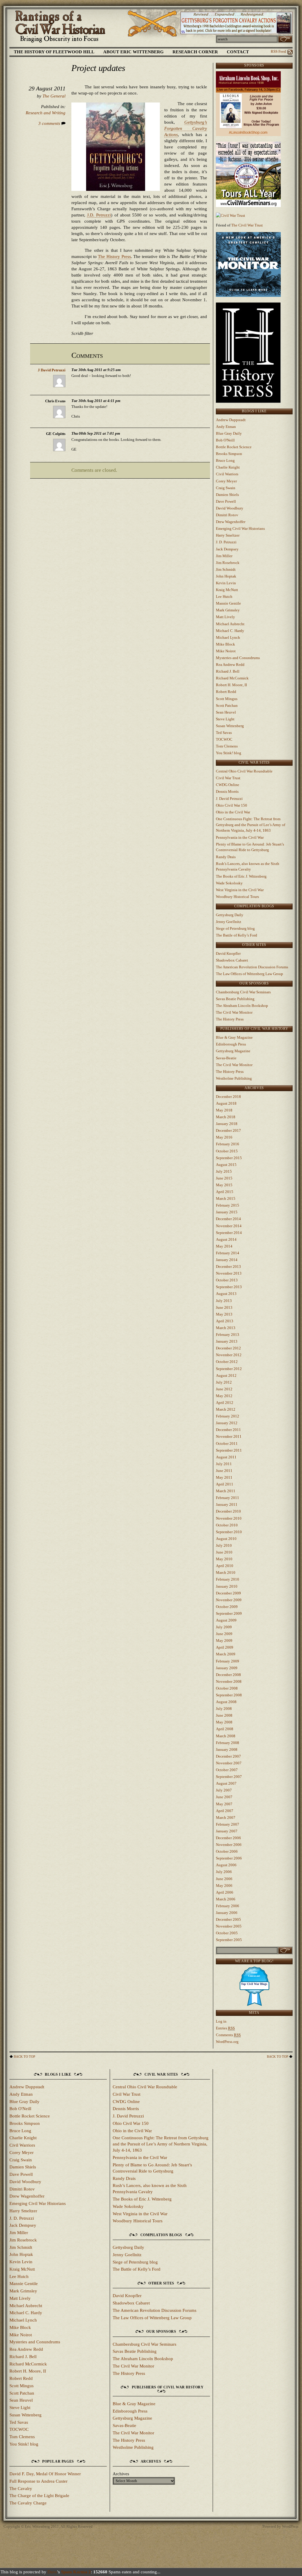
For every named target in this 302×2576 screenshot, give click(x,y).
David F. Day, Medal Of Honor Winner (45, 2474)
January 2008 (227, 1749)
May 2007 (224, 1804)
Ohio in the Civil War (233, 812)
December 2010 (228, 1511)
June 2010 (224, 1552)
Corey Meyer (226, 481)
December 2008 (228, 1675)
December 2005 (228, 1919)
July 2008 (224, 1709)
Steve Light (225, 719)
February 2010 (228, 1579)
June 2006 (224, 1879)
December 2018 (228, 1097)
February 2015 (228, 1205)
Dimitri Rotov (227, 515)
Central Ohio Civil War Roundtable (244, 771)
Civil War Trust (228, 778)
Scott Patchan (227, 705)
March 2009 (226, 1654)
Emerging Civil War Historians (240, 528)
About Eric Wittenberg (133, 52)
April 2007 (225, 1811)
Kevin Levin (226, 583)
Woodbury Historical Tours (237, 897)
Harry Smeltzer (228, 535)
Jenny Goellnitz (229, 922)
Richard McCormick (232, 678)
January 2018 (227, 1124)
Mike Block (225, 644)
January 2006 (227, 1913)
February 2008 (228, 1743)
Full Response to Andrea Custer (38, 2481)
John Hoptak (226, 576)
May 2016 (224, 1137)
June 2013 (224, 1307)
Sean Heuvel (226, 712)
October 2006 (227, 1851)
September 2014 (229, 1233)
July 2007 (224, 1790)
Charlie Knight (228, 467)
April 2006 (225, 1892)
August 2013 (226, 1294)
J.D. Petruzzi (99, 215)
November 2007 (229, 1763)
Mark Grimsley (228, 610)
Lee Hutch (224, 597)
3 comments (50, 123)
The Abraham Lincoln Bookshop (242, 1006)
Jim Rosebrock (228, 563)
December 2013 (228, 1267)
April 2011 (225, 1484)
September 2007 (229, 1777)
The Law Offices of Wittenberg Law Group (250, 974)
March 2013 (226, 1328)
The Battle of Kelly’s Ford (237, 935)
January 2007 (227, 1831)
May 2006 (224, 1886)
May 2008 (224, 1722)
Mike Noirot (226, 651)
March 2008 (226, 1736)
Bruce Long (225, 460)
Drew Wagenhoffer (231, 522)
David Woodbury (230, 508)
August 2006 (226, 1865)
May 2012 (224, 1396)
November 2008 (229, 1681)
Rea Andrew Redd (230, 665)
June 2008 (224, 1715)
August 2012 (226, 1375)
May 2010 (224, 1559)
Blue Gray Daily (229, 433)
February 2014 (228, 1253)
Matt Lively (225, 617)
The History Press (114, 257)
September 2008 (229, 1695)
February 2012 (228, 1416)
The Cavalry (21, 2489)
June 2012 (224, 1389)
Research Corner (195, 52)
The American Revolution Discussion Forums (252, 967)
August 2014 (226, 1239)
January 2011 (227, 1504)
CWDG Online (228, 785)
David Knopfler (228, 953)
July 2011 (224, 1464)
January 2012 (227, 1423)
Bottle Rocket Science (234, 447)
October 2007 (227, 1770)
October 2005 (227, 1933)
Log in (221, 2021)
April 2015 (225, 1192)
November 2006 (229, 1845)
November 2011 (229, 1436)
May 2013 (224, 1314)
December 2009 (228, 1593)
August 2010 (226, 1539)
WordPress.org (227, 2042)
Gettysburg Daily (230, 915)
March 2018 (226, 1117)
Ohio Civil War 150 (232, 805)
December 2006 (228, 1838)
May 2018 (224, 1110)
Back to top (24, 2057)
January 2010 (227, 1586)
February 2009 (228, 1661)
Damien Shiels (227, 495)
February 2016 (228, 1144)
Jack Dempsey (227, 549)
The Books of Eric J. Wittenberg (241, 876)
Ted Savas (224, 733)
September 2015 (229, 1158)
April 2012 (225, 1403)
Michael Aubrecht (230, 624)
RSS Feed (278, 52)
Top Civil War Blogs (254, 1984)
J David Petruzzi (52, 370)
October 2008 (227, 1688)
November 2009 (229, 1600)
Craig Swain (226, 488)
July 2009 (224, 1627)
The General (54, 96)
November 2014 (229, 1226)
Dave (52, 2572)
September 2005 (229, 1940)
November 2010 (229, 1518)
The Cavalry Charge (28, 2503)
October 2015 (227, 1151)
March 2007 (226, 1818)
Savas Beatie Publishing (235, 999)
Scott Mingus (227, 699)
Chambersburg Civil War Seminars (243, 992)
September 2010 (229, 1532)
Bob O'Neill (225, 440)
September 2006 (229, 1858)
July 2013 (224, 1301)
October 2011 (227, 1443)
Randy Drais (226, 857)
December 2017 (228, 1130)
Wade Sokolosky (229, 883)
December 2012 (228, 1348)
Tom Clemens (227, 746)
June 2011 (224, 1471)
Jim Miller (224, 556)
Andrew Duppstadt (231, 420)
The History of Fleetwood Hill (54, 52)
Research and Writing (46, 113)
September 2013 (229, 1287)
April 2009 (225, 1647)
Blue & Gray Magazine (234, 1037)
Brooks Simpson (229, 454)
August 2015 (226, 1165)
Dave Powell (226, 501)
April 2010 (225, 1566)
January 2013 (227, 1341)
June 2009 (224, 1634)
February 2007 (228, 1824)
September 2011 (229, 1450)
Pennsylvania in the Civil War (240, 837)
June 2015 (224, 1178)
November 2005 (229, 1926)
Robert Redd (226, 692)
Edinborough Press (231, 1044)
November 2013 (229, 1273)
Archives (121, 2474)
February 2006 (228, 1906)
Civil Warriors (227, 474)
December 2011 (228, 1430)
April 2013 (225, 1321)
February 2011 (228, 1498)
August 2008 (226, 1702)
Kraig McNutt (227, 590)
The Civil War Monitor (234, 1012)
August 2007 (226, 1783)
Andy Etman (226, 427)
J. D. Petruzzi (226, 542)
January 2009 (227, 1668)
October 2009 (227, 1607)
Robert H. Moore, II (231, 685)
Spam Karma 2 (76, 2572)
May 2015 (224, 1185)
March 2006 (226, 1899)
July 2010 (224, 1545)
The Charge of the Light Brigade (39, 2496)
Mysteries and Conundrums (238, 658)
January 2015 (227, 1212)
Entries (225, 2028)
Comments (228, 2035)
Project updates (98, 68)
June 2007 (224, 1797)
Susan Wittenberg (230, 726)
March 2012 (226, 1409)
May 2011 (224, 1477)
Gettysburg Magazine (233, 1051)
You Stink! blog (229, 753)
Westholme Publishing (234, 1078)
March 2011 (226, 1491)
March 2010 (226, 1572)
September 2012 (229, 1369)
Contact (238, 52)
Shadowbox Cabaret (232, 960)
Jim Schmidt (226, 569)
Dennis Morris (227, 791)
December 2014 (228, 1219)
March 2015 (226, 1198)
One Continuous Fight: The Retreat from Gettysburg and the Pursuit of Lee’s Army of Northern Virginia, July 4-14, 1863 (251, 825)
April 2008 (225, 1729)
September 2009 (229, 1613)
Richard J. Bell (228, 671)
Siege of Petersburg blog (235, 928)
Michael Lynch (228, 637)
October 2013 (227, 1280)
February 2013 (228, 1335)
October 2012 (227, 1362)
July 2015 (224, 1171)
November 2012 (229, 1355)
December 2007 (228, 1756)
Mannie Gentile (228, 603)
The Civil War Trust (247, 225)
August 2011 (226, 1457)
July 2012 (224, 1382)
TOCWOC (224, 739)
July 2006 (224, 1872)
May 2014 (224, 1246)
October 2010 (227, 1525)
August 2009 (226, 1620)
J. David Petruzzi (229, 799)
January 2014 (227, 1260)
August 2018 (226, 1103)
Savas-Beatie (226, 1058)
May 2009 (224, 1641)
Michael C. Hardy (230, 631)
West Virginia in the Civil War (240, 890)
